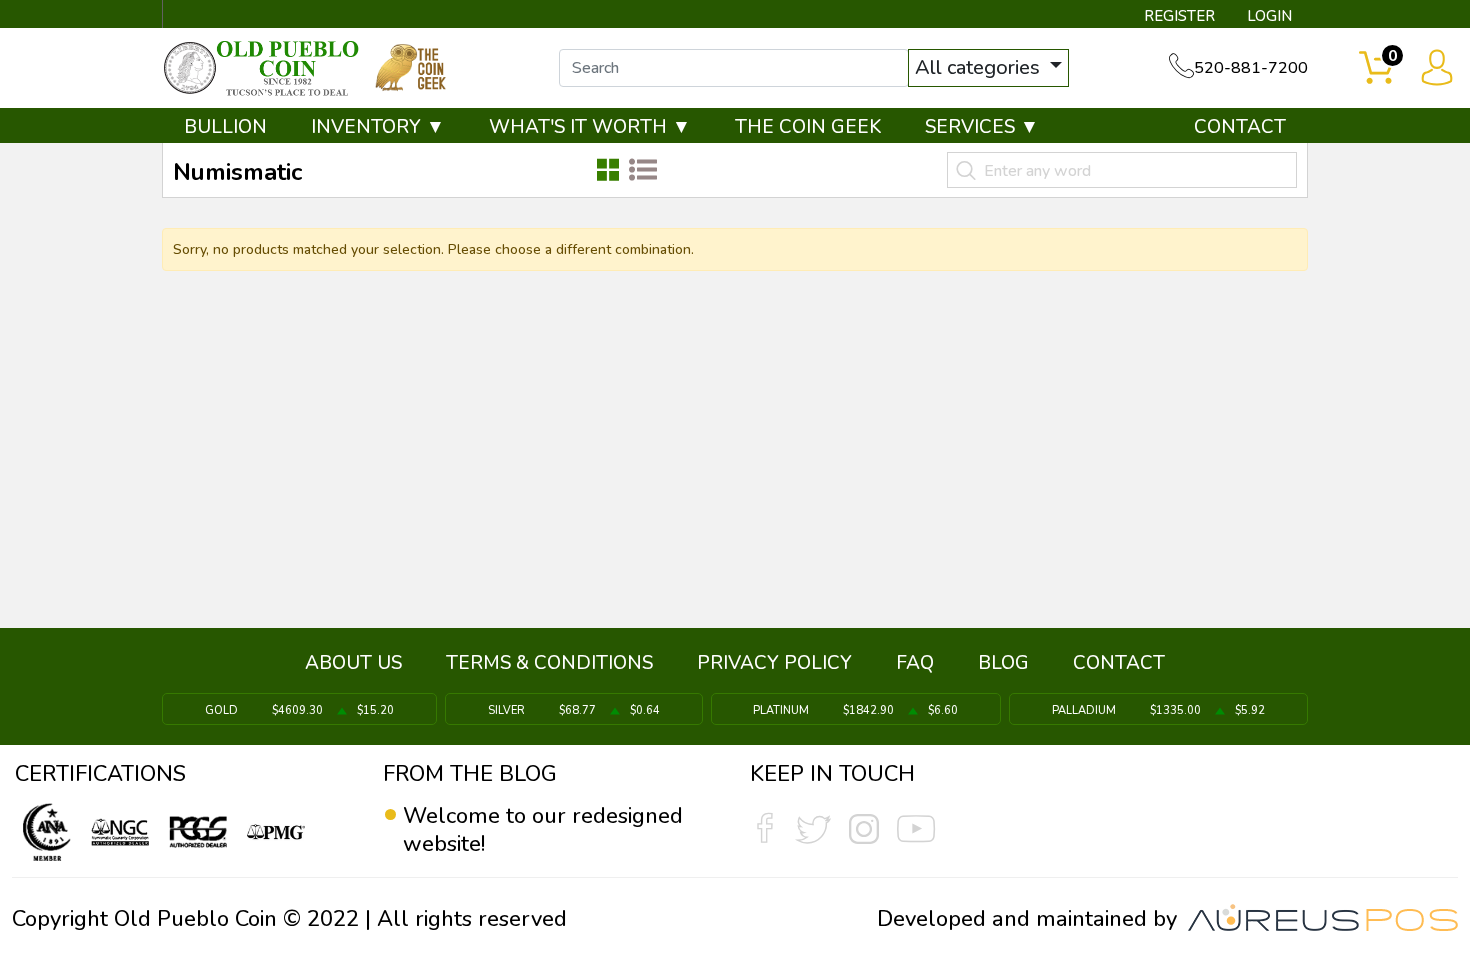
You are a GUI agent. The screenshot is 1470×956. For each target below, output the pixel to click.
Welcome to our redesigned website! (543, 830)
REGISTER (1179, 16)
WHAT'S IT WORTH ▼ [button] (590, 127)
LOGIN (1269, 16)
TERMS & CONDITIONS (549, 663)
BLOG (1003, 663)
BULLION (225, 127)
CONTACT (1240, 127)
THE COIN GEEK (808, 127)
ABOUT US (353, 663)
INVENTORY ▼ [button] (378, 127)
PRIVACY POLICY (774, 663)
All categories (980, 67)
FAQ (915, 663)
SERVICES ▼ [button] (982, 127)
